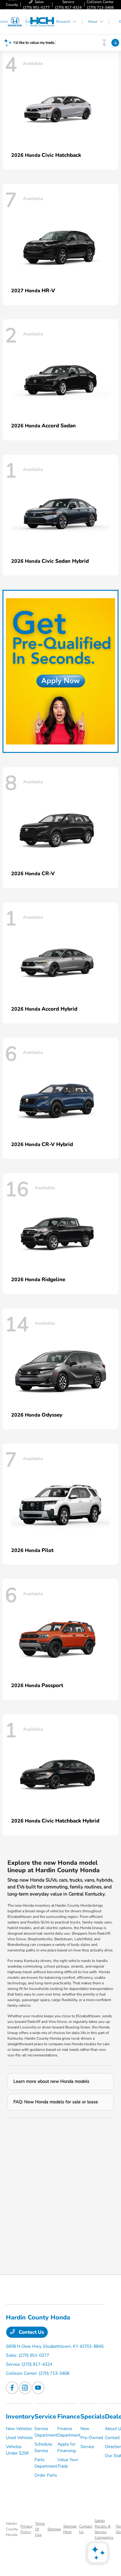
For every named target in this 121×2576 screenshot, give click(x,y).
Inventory (20, 2417)
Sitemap (54, 2529)
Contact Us (31, 2332)
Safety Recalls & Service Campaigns (104, 2529)
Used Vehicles (19, 2438)
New (85, 2429)
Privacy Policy (27, 2529)
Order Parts (46, 2475)
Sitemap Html (70, 2529)
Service (45, 2417)
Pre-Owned (92, 2438)
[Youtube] (38, 2388)
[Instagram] (25, 2388)
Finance (69, 2417)
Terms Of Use (40, 2529)
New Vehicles (19, 2429)
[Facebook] (12, 2388)
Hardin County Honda (12, 2529)
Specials (93, 2417)
